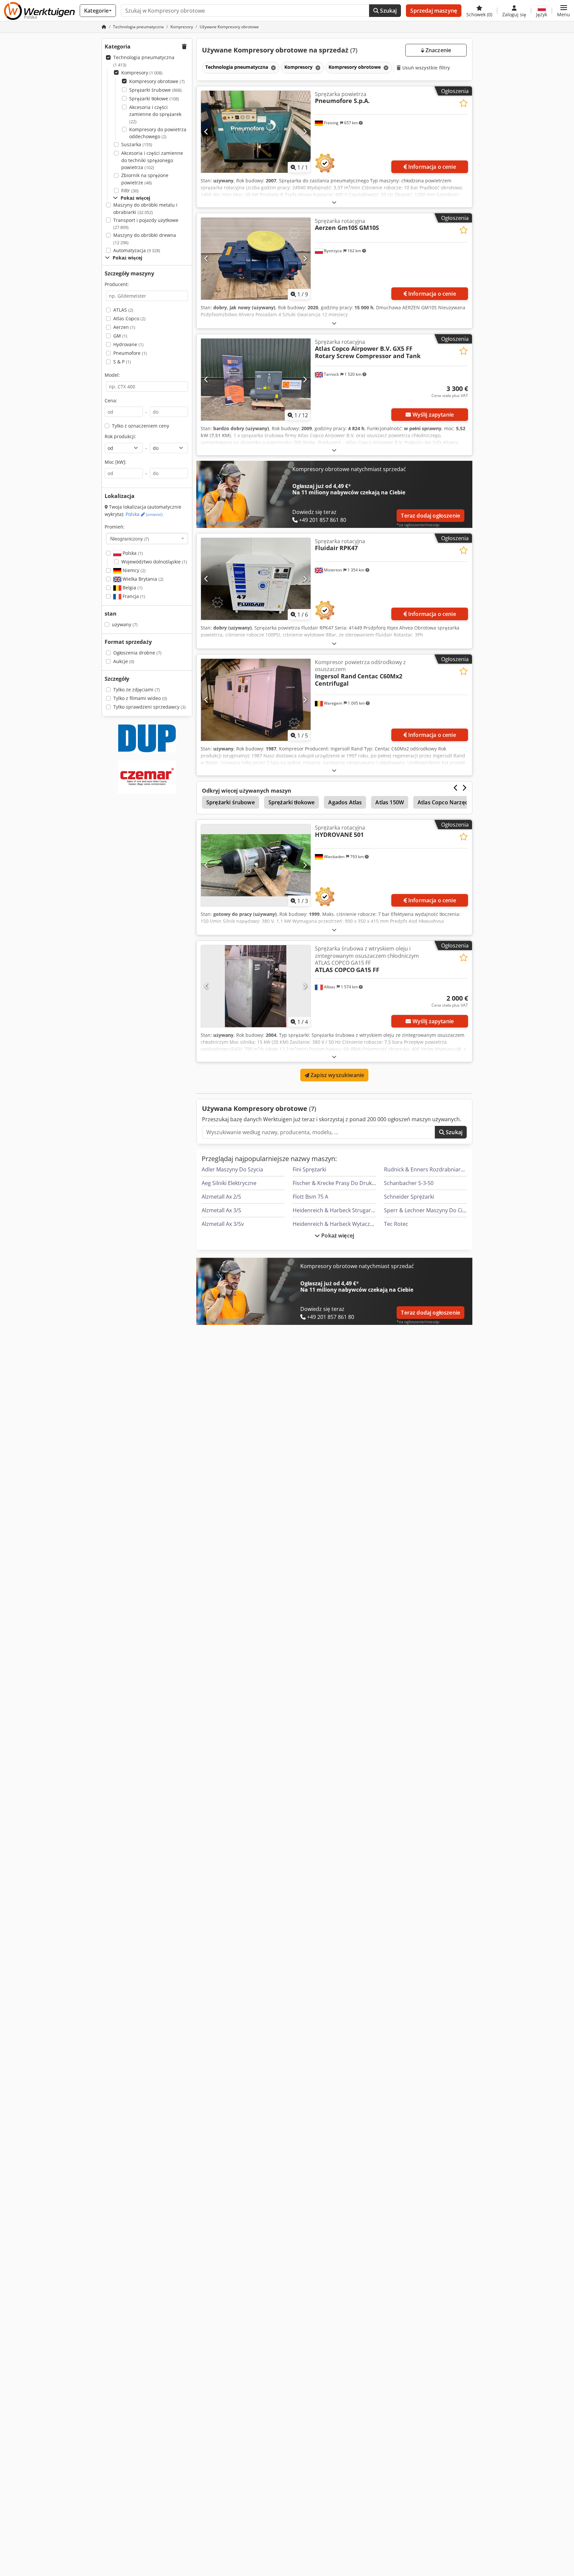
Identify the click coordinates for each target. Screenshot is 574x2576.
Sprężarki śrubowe (155, 90)
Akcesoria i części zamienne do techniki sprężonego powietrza (152, 160)
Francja (133, 596)
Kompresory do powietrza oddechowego (158, 133)
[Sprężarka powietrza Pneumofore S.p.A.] (256, 132)
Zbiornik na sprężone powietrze (145, 179)
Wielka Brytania (142, 579)
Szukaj (388, 11)
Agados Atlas (345, 802)
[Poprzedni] (206, 132)
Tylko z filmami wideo (140, 698)
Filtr (130, 191)
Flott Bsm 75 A (310, 1197)
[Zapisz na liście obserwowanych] (464, 103)
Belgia (132, 588)
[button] (564, 11)
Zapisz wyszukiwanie (337, 1075)
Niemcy (133, 570)
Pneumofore (130, 353)
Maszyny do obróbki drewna (145, 239)
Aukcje (124, 661)
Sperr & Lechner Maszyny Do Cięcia (428, 1210)
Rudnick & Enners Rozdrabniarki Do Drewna (439, 1169)
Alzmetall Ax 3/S (221, 1210)
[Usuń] (273, 68)
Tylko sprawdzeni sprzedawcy (149, 707)
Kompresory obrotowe (157, 81)
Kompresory (142, 73)
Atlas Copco (129, 318)
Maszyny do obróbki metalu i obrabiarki (145, 208)
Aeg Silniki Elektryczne (229, 1183)
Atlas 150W (390, 802)
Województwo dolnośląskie (154, 562)
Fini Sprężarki (309, 1169)
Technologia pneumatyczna (144, 61)
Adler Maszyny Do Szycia (232, 1169)
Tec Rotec (396, 1224)
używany (125, 624)
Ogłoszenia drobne (137, 653)
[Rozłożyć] (334, 202)
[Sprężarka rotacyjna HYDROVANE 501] (256, 865)
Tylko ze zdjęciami (137, 690)
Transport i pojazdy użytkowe (146, 224)
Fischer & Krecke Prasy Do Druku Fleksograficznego (357, 1183)
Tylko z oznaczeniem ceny (141, 426)
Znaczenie (438, 50)
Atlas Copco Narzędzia (446, 802)
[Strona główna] (104, 27)
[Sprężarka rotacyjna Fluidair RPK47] (256, 579)
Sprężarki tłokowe (154, 99)
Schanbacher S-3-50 (409, 1183)
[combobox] (147, 539)
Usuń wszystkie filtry (426, 68)
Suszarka (137, 144)
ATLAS (123, 310)
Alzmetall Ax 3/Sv (223, 1224)
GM (120, 336)
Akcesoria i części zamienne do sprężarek (155, 114)
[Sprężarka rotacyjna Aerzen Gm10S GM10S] (256, 259)
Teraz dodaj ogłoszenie (430, 516)
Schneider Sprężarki (409, 1197)
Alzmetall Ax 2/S (221, 1197)
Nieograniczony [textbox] (130, 539)
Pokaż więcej (337, 1236)
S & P (122, 362)
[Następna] (305, 132)
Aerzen (124, 327)
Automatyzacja (137, 250)
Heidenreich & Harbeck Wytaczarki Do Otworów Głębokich (366, 1224)
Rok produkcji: (120, 436)
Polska (144, 514)
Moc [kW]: (116, 462)
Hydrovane (128, 344)
